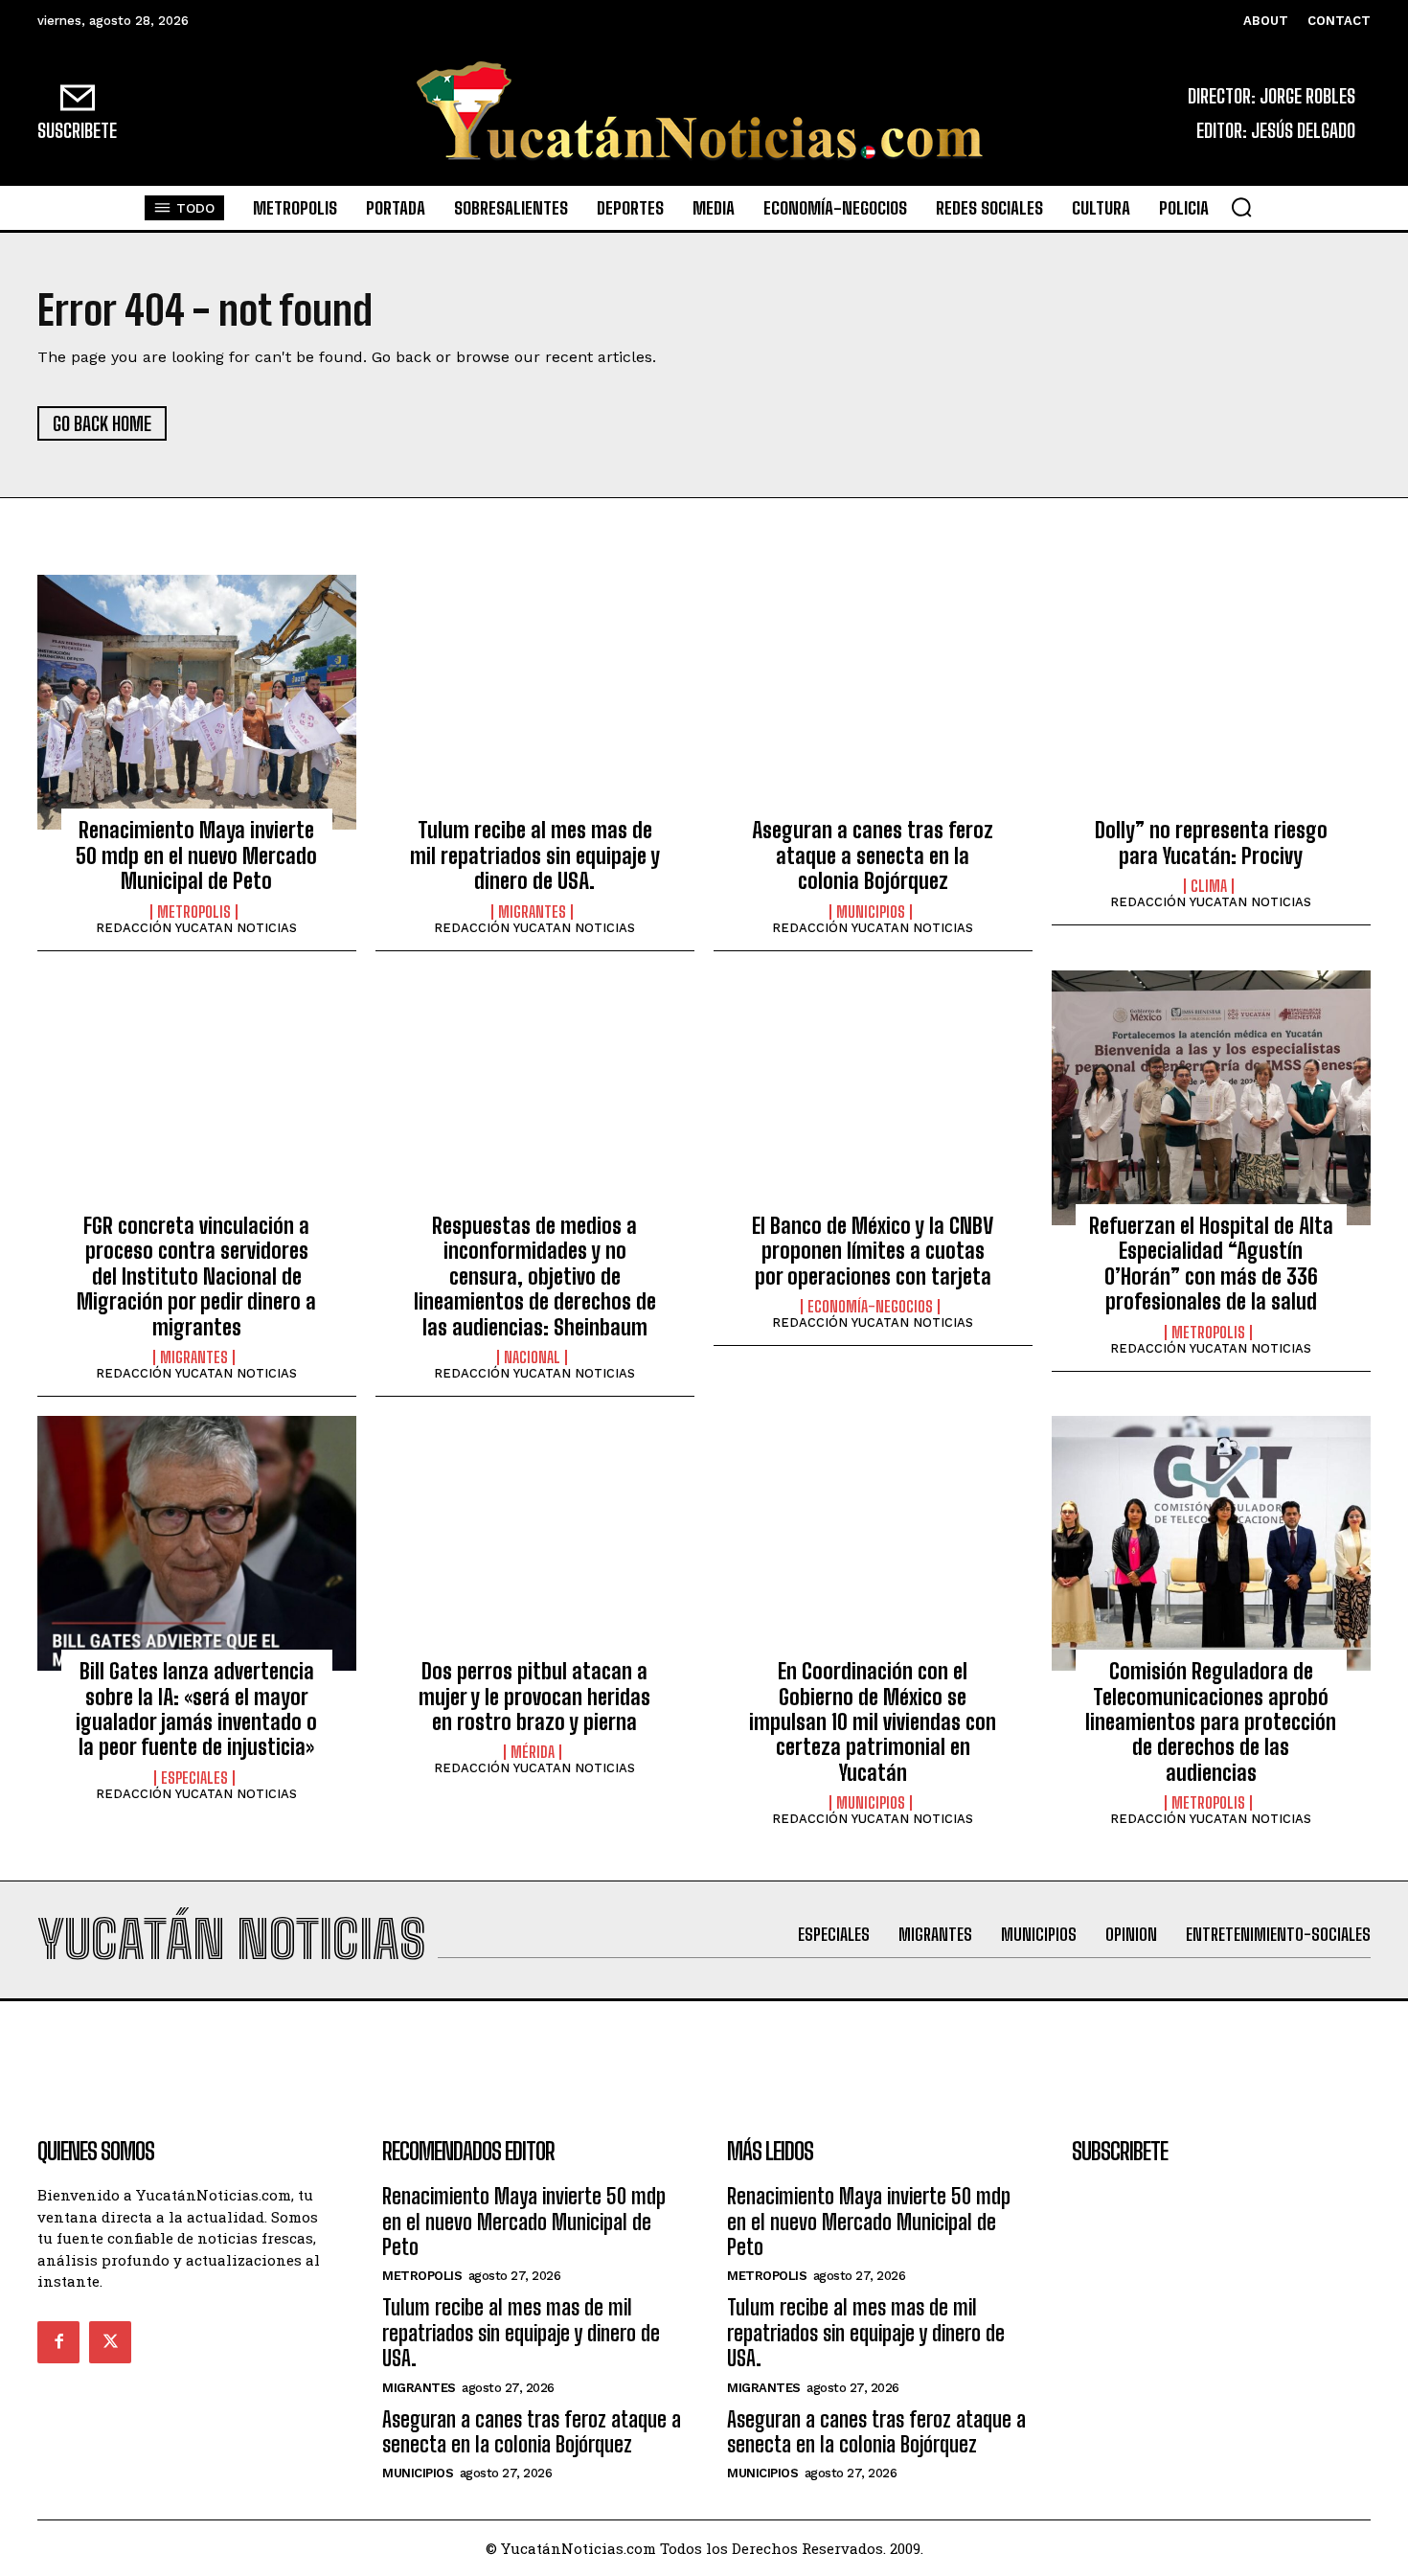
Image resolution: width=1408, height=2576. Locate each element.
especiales (194, 1778)
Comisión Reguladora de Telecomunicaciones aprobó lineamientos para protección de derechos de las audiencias (1211, 1722)
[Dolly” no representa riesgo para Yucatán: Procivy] (1211, 702)
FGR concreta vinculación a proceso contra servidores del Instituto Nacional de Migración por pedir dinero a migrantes (196, 1277)
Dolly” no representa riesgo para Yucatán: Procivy (1211, 843)
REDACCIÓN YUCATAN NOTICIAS (196, 928)
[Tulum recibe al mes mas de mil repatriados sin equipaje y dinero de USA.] (535, 702)
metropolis (194, 912)
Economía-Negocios (870, 1307)
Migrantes (532, 912)
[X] (110, 2342)
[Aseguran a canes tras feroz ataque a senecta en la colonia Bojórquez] (873, 702)
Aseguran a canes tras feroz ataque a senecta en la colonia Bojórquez (873, 855)
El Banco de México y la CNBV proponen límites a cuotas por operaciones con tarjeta (873, 1251)
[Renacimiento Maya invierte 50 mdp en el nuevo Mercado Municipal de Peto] (197, 702)
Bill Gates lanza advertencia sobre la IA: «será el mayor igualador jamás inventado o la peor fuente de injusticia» (196, 1709)
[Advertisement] (704, 2044)
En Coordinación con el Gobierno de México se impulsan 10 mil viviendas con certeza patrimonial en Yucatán (873, 1722)
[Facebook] (58, 2342)
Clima (1209, 886)
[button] (1241, 207)
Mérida (533, 1752)
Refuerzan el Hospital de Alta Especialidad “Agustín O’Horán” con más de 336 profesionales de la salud (1211, 1264)
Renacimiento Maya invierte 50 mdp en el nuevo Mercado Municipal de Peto (196, 855)
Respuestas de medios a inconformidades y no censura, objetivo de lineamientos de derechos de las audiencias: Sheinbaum (535, 1277)
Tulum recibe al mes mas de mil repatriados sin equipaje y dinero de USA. (535, 855)
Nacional (532, 1357)
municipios (871, 912)
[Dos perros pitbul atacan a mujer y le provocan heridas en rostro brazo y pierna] (535, 1543)
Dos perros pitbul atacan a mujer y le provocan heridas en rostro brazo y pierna (534, 1697)
